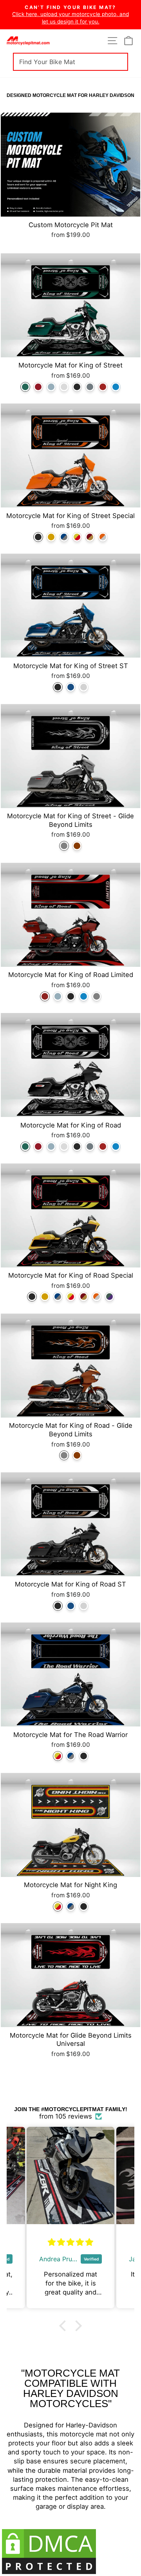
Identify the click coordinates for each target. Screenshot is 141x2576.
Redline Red (103, 387)
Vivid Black (77, 387)
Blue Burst (116, 387)
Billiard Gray (97, 996)
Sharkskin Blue (51, 387)
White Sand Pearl (84, 687)
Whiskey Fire (38, 387)
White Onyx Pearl (64, 387)
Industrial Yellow (77, 537)
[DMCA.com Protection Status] (70, 2552)
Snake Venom (109, 1297)
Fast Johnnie (71, 687)
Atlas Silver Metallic (90, 387)
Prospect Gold (51, 537)
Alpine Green (25, 387)
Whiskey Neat (77, 846)
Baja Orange (103, 537)
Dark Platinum (64, 846)
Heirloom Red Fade (90, 537)
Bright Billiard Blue (64, 537)
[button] (65, 2325)
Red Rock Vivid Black (45, 996)
